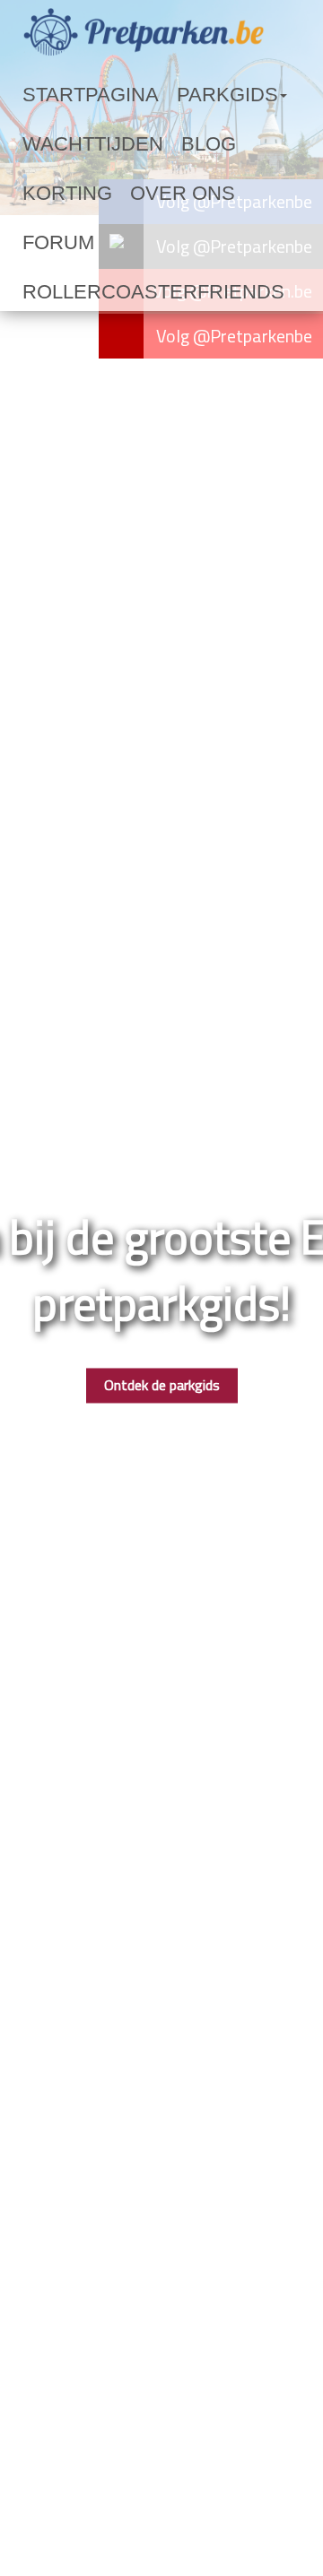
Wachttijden (70, 144)
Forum (128, 194)
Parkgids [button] (165, 95)
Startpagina (68, 95)
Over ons (55, 194)
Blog (153, 144)
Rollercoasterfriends (107, 243)
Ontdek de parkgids (162, 1386)
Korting (217, 144)
